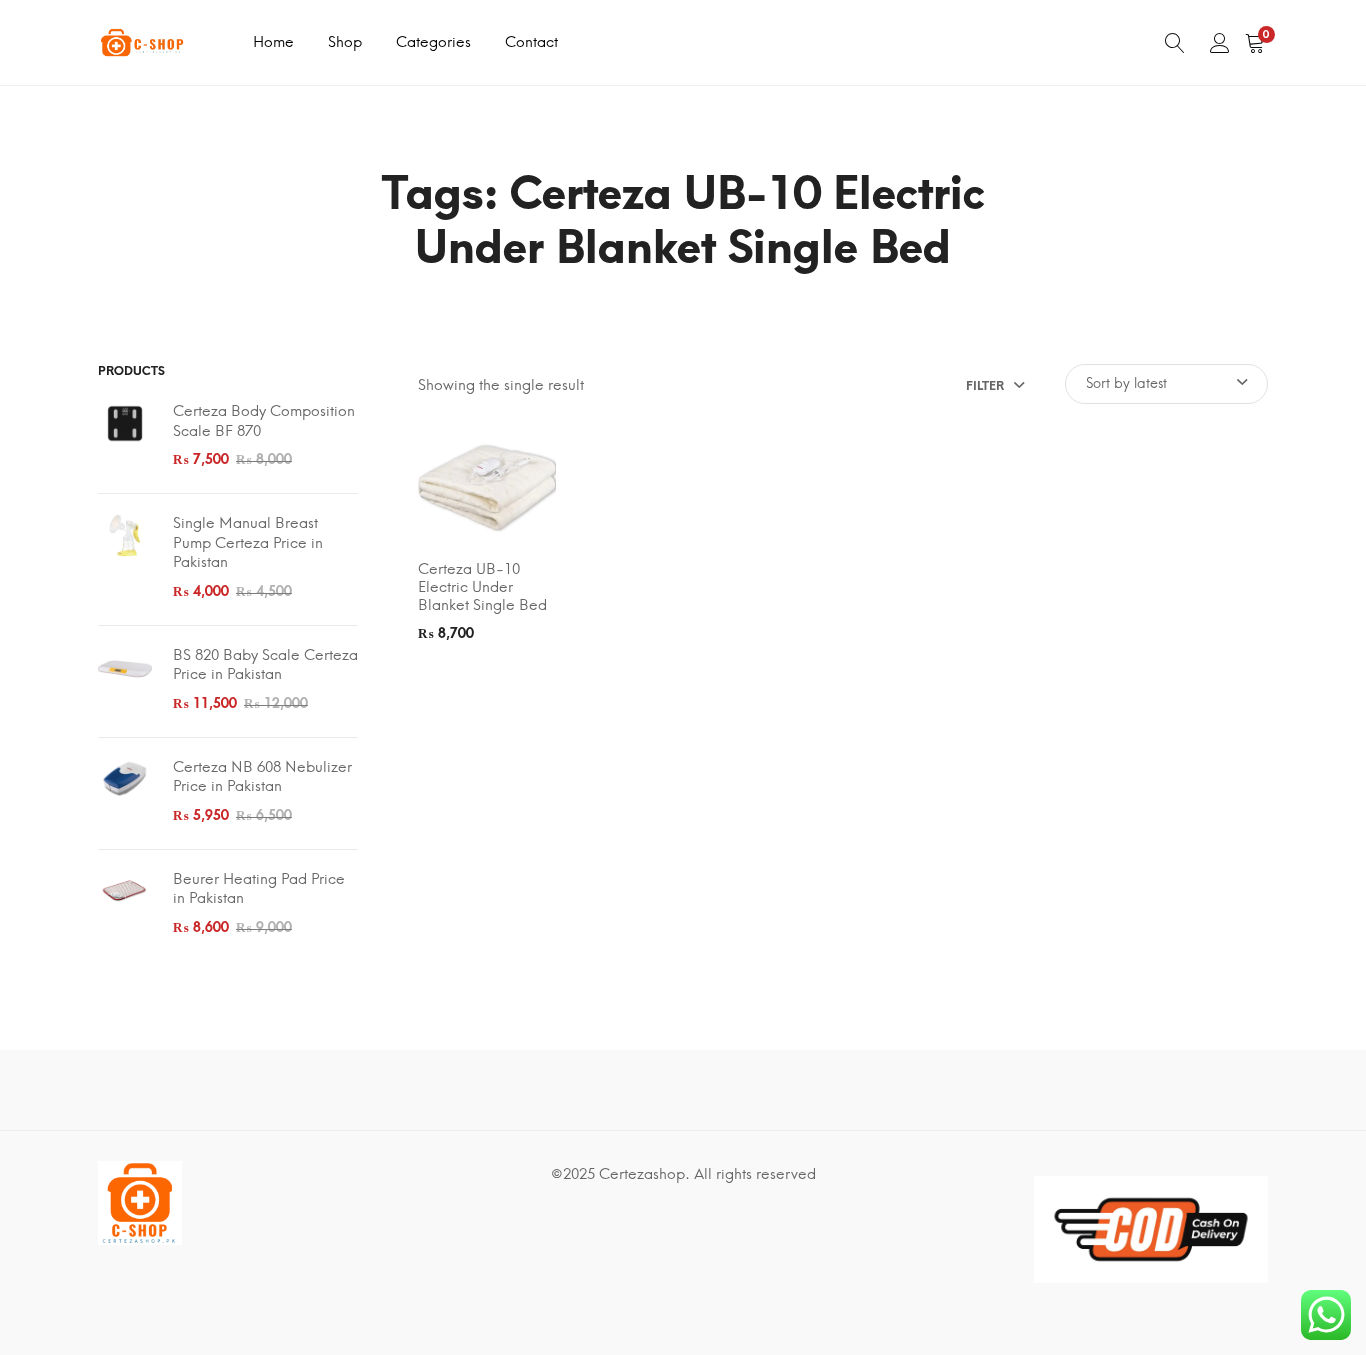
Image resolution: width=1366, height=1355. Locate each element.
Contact (531, 42)
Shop (345, 42)
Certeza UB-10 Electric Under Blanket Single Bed (482, 587)
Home (273, 42)
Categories (433, 42)
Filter (985, 386)
